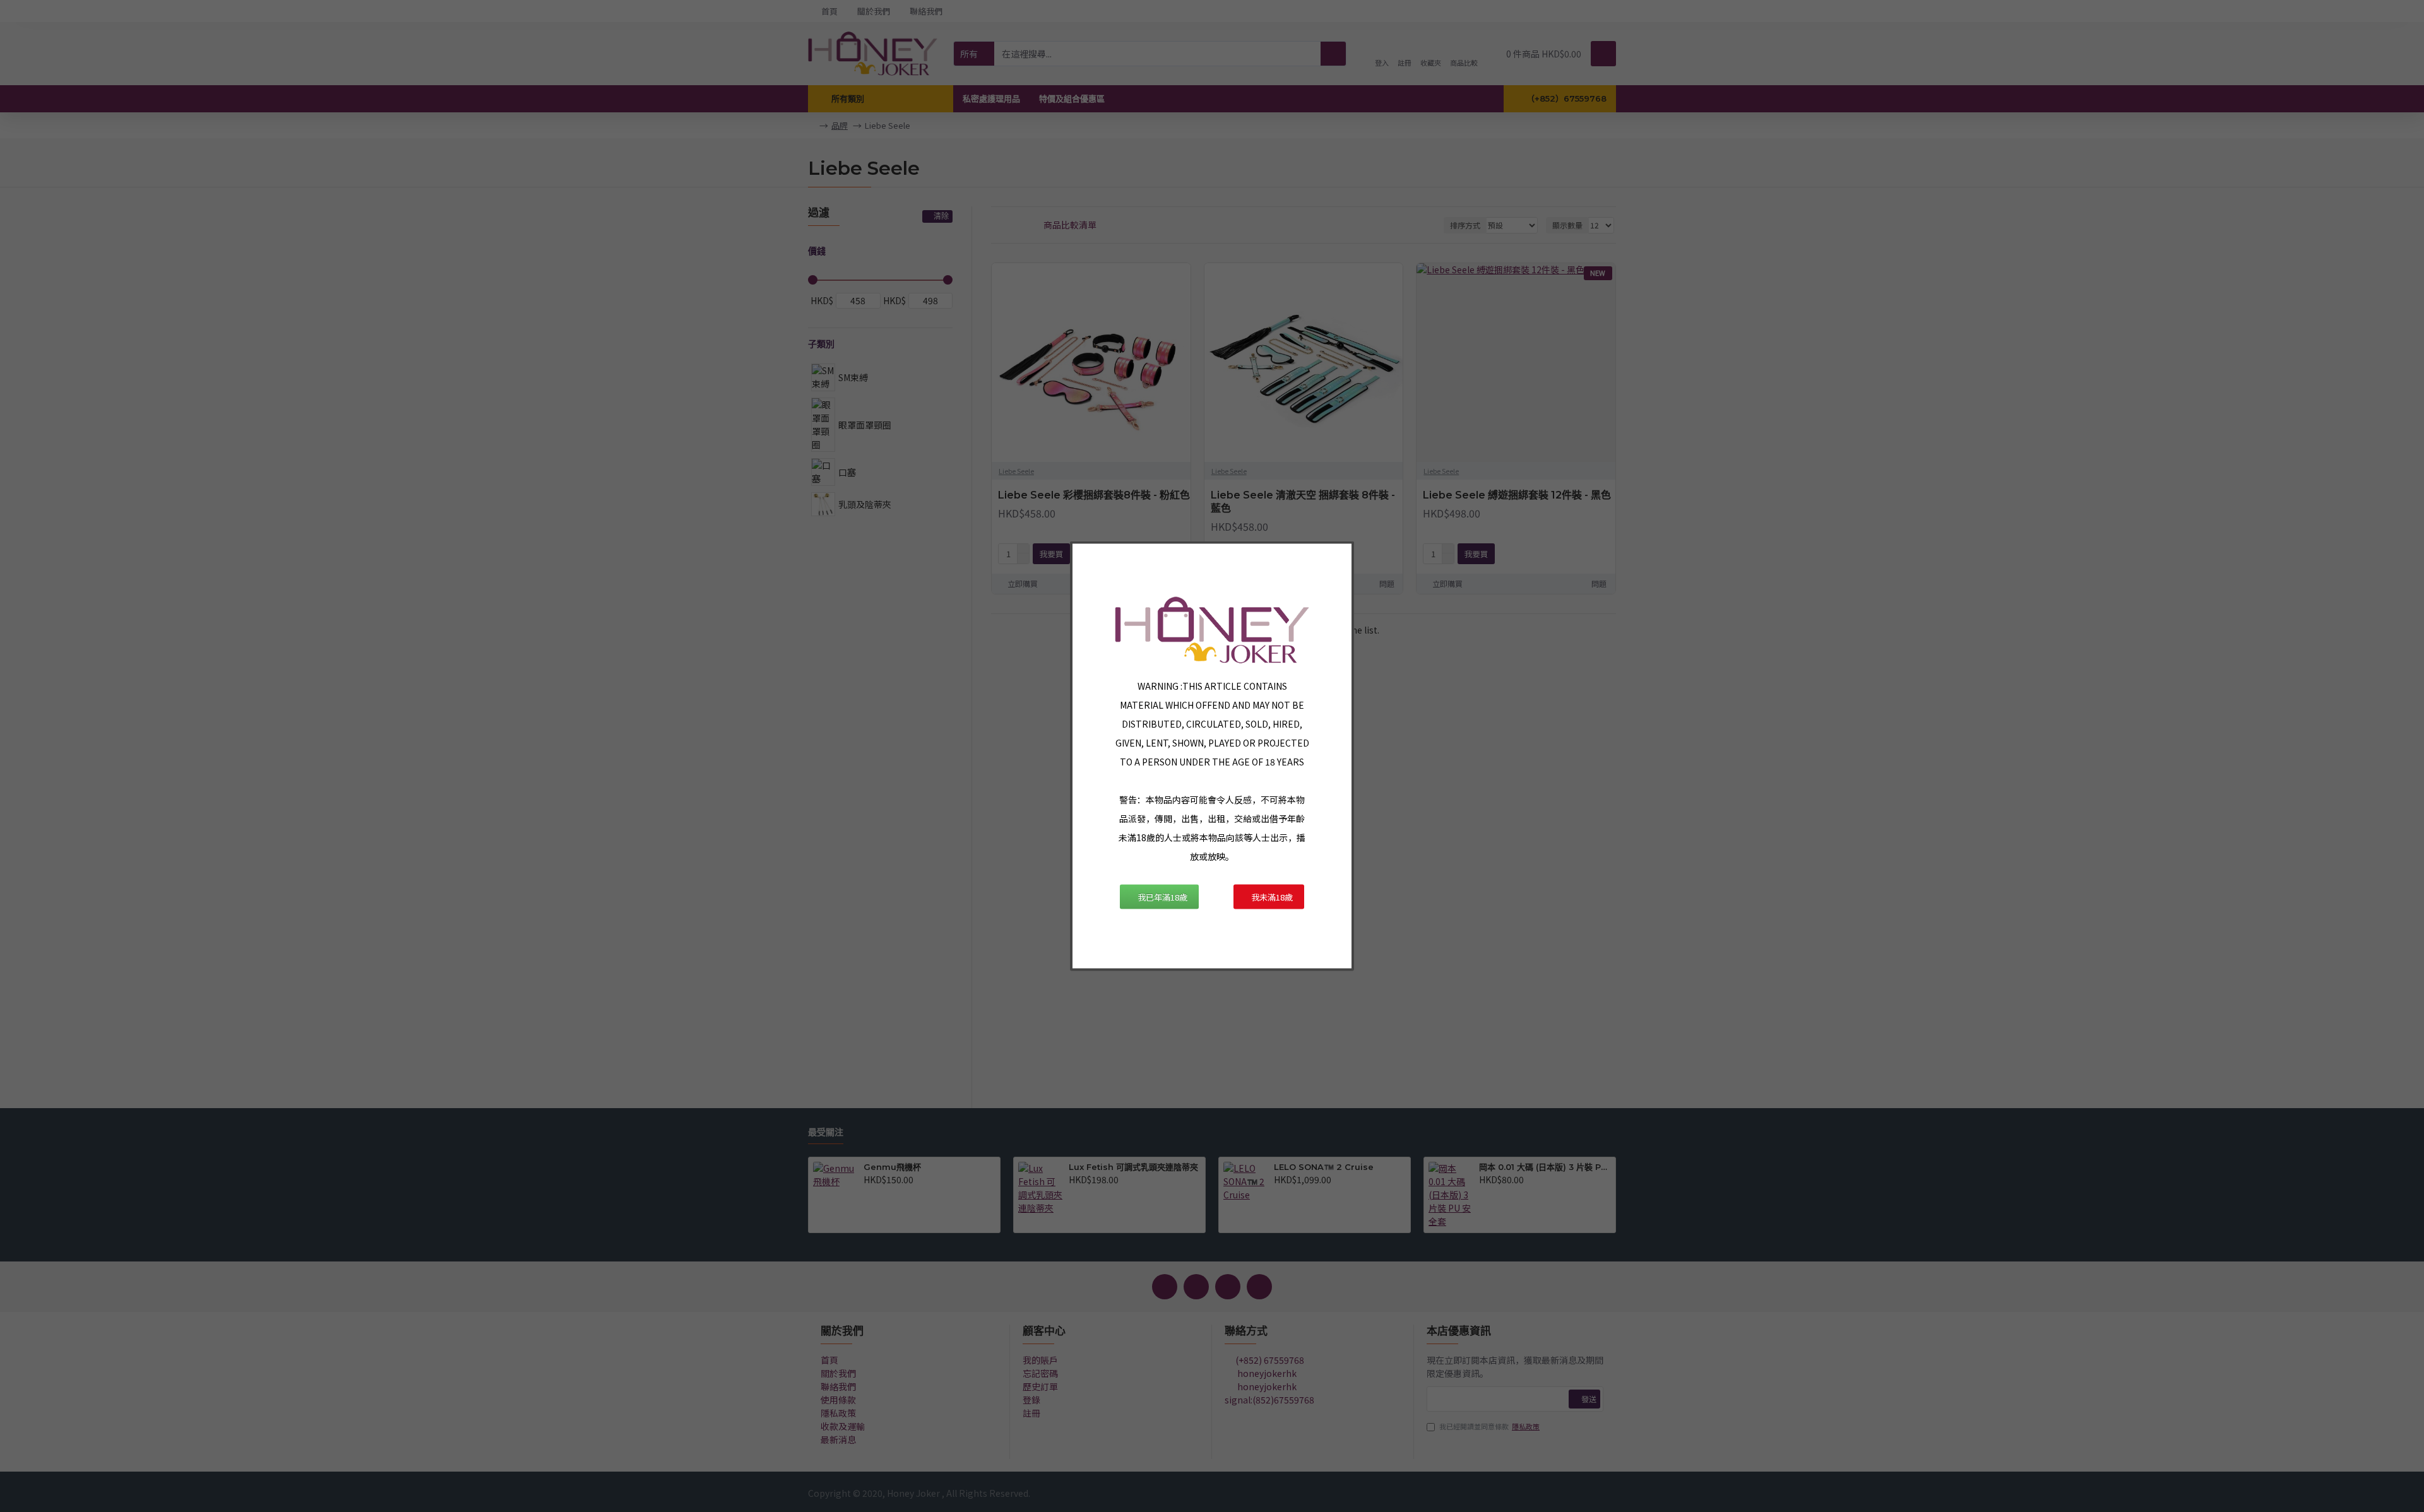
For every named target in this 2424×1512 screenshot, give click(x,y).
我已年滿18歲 (1162, 896)
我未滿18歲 (1272, 896)
